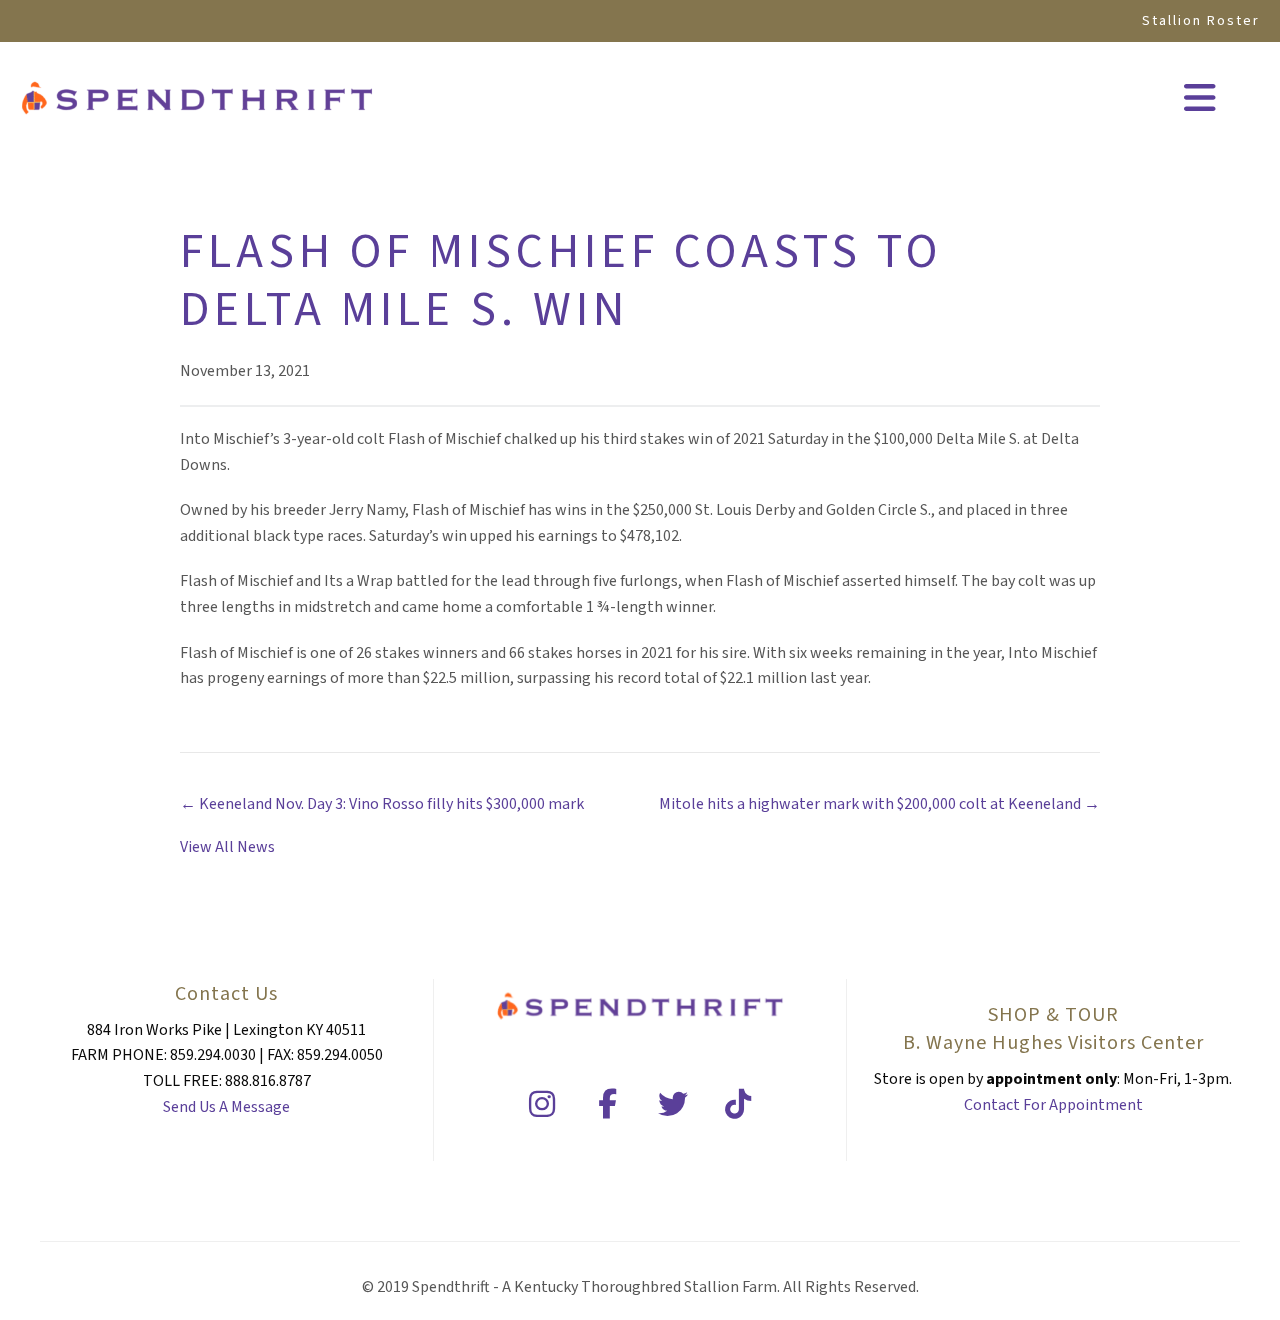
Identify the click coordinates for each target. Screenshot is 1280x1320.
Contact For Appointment (1053, 1105)
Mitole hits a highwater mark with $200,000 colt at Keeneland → (879, 804)
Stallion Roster (1201, 21)
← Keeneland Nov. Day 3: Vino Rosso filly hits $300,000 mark (382, 804)
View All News (227, 847)
